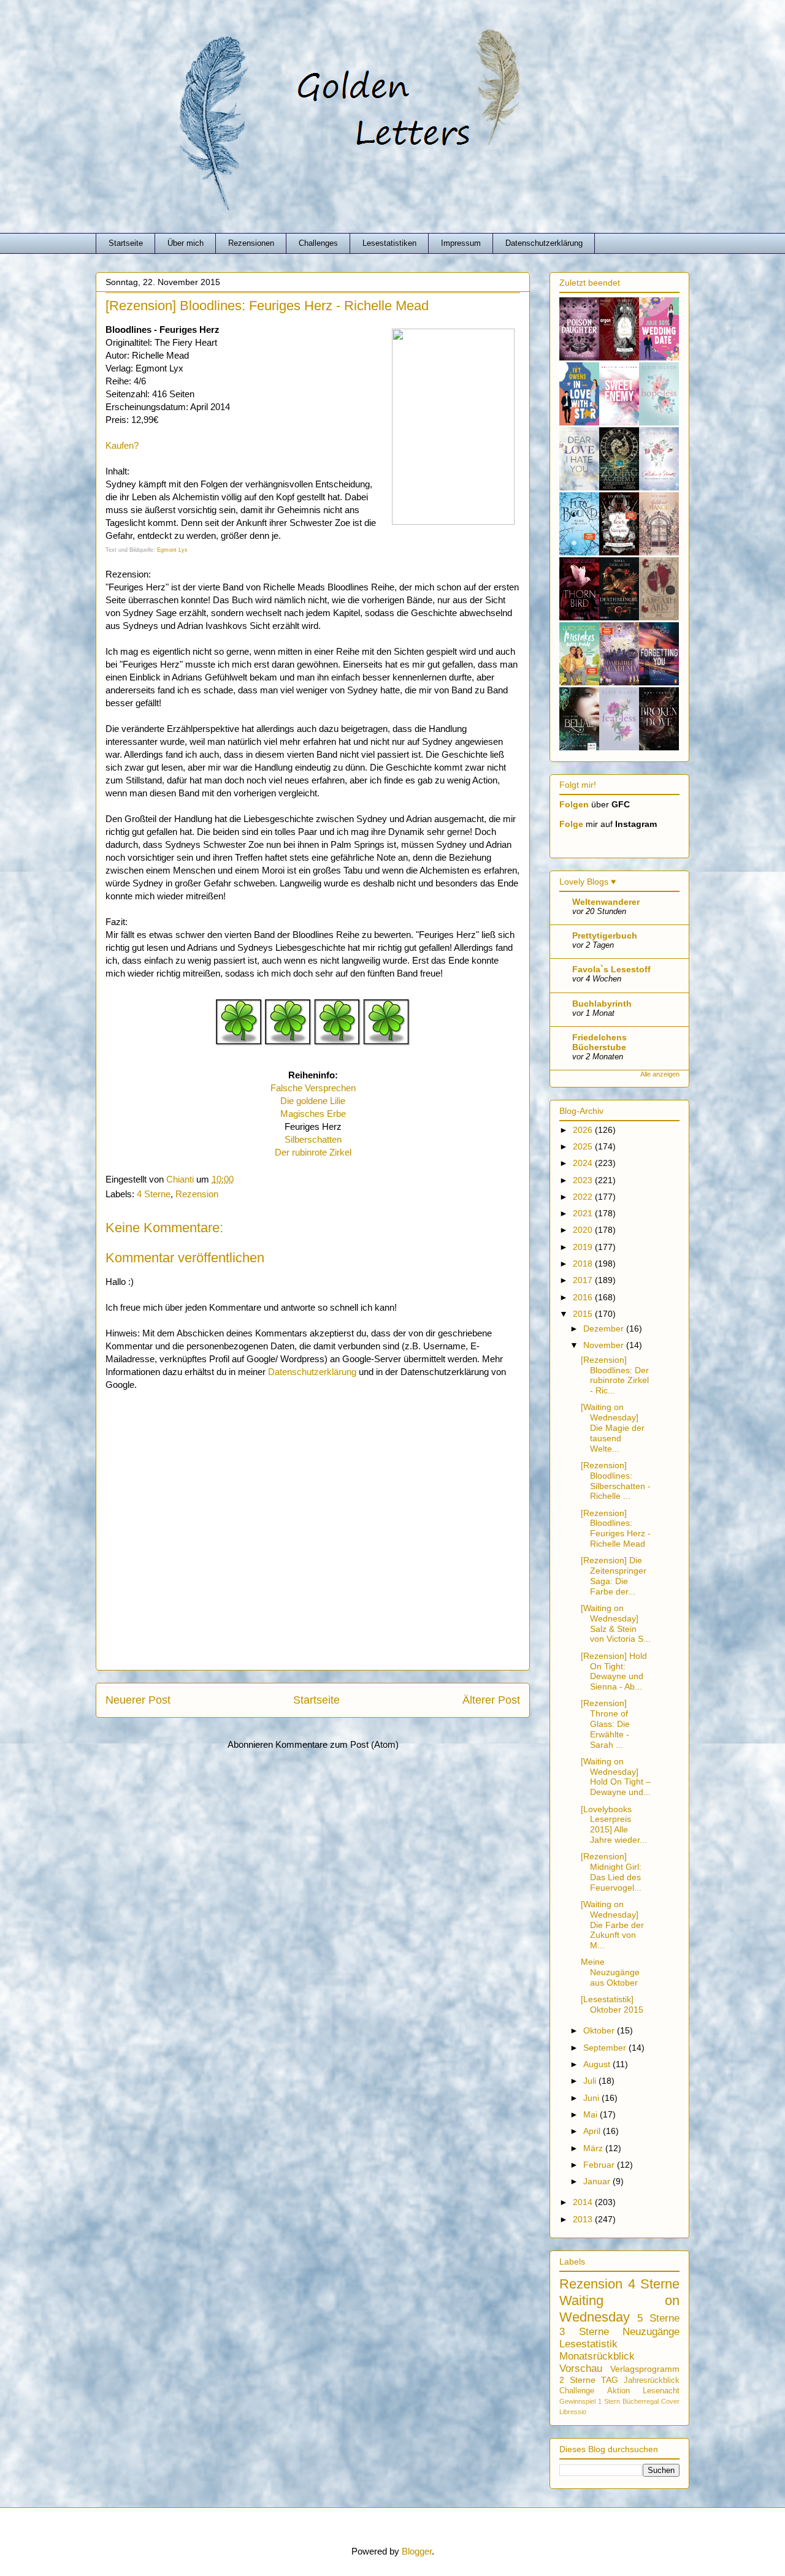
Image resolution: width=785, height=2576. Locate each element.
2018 (584, 1263)
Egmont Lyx (172, 550)
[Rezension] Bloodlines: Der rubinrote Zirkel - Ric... (615, 1375)
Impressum (461, 243)
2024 (584, 1163)
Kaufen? (122, 445)
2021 (584, 1213)
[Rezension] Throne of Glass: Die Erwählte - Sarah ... (605, 1724)
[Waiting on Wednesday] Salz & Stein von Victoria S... (616, 1623)
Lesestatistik (588, 2344)
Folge (571, 824)
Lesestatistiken (389, 243)
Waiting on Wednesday (619, 2309)
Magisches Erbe (313, 1114)
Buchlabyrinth (602, 1004)
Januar (598, 2181)
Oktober (600, 2030)
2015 (584, 1314)
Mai (592, 2114)
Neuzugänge (651, 2332)
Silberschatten (313, 1139)
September (606, 2048)
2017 (584, 1280)
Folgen (574, 804)
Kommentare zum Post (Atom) (337, 1744)
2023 (584, 1180)
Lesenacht (661, 2391)
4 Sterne (154, 1194)
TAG (610, 2380)
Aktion (618, 2391)
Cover (670, 2401)
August (598, 2064)
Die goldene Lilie (313, 1101)
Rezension (197, 1194)
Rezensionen (251, 243)
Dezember (605, 1328)
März (594, 2148)
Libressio (573, 2412)
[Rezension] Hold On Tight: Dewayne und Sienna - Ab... (614, 1671)
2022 (584, 1197)
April (593, 2131)
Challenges (318, 243)
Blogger (417, 2551)
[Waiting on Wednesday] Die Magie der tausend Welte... (613, 1427)
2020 (584, 1230)
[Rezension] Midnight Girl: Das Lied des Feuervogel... (611, 1872)
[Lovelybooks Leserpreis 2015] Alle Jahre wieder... (614, 1824)
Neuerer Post (138, 1700)
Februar (600, 2165)
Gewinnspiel (577, 2401)
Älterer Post (491, 1700)
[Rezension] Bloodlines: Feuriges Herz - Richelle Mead (616, 1528)
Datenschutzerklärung (544, 243)
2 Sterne (577, 2380)
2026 (584, 1130)
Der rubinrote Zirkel (313, 1152)
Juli (591, 2081)
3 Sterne (584, 2332)
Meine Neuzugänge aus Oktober (610, 1972)
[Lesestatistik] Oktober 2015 (612, 2004)
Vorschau (581, 2368)
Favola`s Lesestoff (611, 969)
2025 (584, 1146)
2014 (584, 2202)
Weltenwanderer (606, 902)
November (605, 1345)
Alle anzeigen (660, 1074)
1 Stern (609, 2401)
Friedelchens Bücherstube (599, 1042)
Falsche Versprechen (313, 1088)
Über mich (186, 243)
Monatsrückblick (597, 2356)
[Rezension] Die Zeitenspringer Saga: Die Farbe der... (614, 1576)
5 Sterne (658, 2318)
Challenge (577, 2391)
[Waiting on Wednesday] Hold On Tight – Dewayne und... (616, 1777)
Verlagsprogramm (645, 2369)
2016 (584, 1297)
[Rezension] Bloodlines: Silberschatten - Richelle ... (616, 1480)
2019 (584, 1247)
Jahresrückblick (652, 2380)
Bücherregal (641, 2401)
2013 (584, 2219)
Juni (592, 2098)
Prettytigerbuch (605, 936)
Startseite (126, 243)
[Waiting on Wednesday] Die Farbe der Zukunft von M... (612, 1925)
